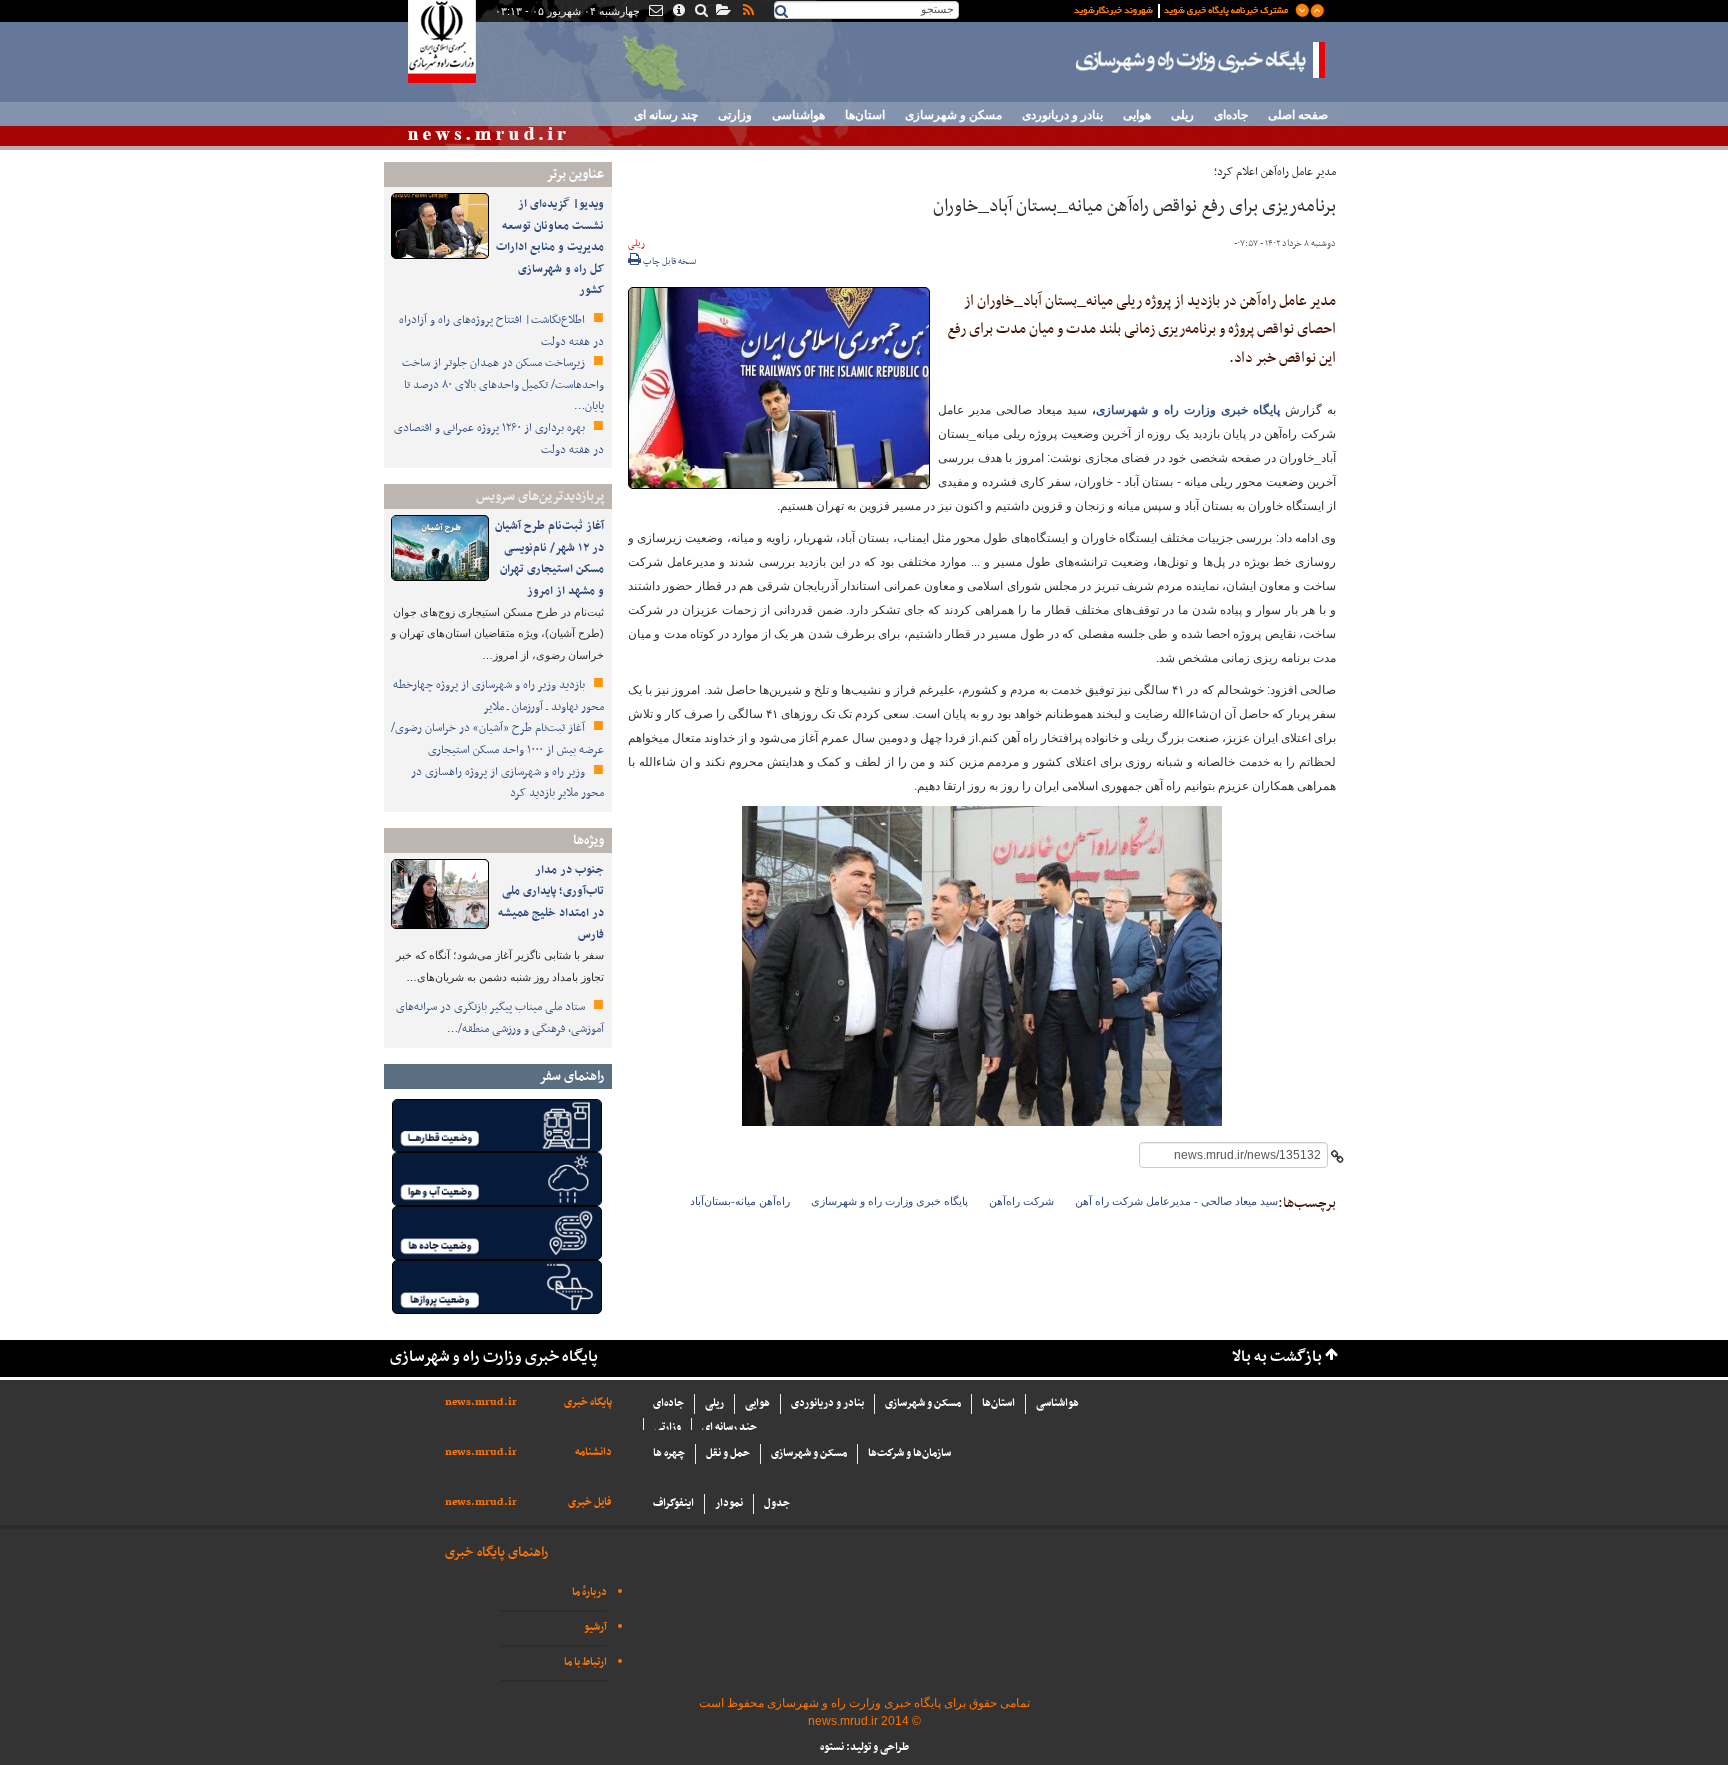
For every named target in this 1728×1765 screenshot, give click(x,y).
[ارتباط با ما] (654, 12)
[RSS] (747, 12)
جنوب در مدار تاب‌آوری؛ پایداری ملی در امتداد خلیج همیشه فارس (551, 902)
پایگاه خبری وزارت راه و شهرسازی (1201, 60)
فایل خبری (590, 1502)
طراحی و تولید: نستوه (864, 1747)
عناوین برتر (575, 174)
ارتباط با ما (585, 1662)
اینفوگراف (673, 1503)
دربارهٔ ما (589, 1592)
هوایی (1137, 115)
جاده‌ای (1231, 115)
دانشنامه (593, 1452)
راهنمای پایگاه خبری (496, 1552)
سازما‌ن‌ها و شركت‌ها (909, 1453)
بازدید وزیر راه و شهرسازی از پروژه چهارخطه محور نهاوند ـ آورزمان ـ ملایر (498, 696)
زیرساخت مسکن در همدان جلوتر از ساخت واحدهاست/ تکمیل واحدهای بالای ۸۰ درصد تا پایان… (503, 384)
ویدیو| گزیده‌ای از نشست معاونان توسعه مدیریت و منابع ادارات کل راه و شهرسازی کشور (550, 247)
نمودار (729, 1503)
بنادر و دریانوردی (1062, 115)
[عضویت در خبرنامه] (1184, 9)
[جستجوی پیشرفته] (700, 12)
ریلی (1182, 115)
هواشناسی (798, 115)
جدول (777, 1503)
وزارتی (735, 115)
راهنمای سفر (571, 1076)
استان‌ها (865, 115)
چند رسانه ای (666, 115)
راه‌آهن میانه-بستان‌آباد (740, 1201)
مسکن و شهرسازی (953, 115)
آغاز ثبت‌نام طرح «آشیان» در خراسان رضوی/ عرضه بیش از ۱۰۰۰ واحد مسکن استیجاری (497, 739)
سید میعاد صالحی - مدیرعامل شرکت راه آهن (1176, 1201)
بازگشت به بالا (1277, 1357)
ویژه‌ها (588, 840)
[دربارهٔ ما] (677, 12)
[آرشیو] (722, 12)
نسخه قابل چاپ (669, 262)
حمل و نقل (728, 1453)
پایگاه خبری (588, 1402)
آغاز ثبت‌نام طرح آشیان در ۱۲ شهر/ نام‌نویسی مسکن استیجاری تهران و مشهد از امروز (549, 558)
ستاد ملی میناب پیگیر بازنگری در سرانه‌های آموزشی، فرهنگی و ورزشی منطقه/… (500, 1018)
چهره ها (669, 1453)
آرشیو (595, 1627)
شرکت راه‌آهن (1021, 1201)
